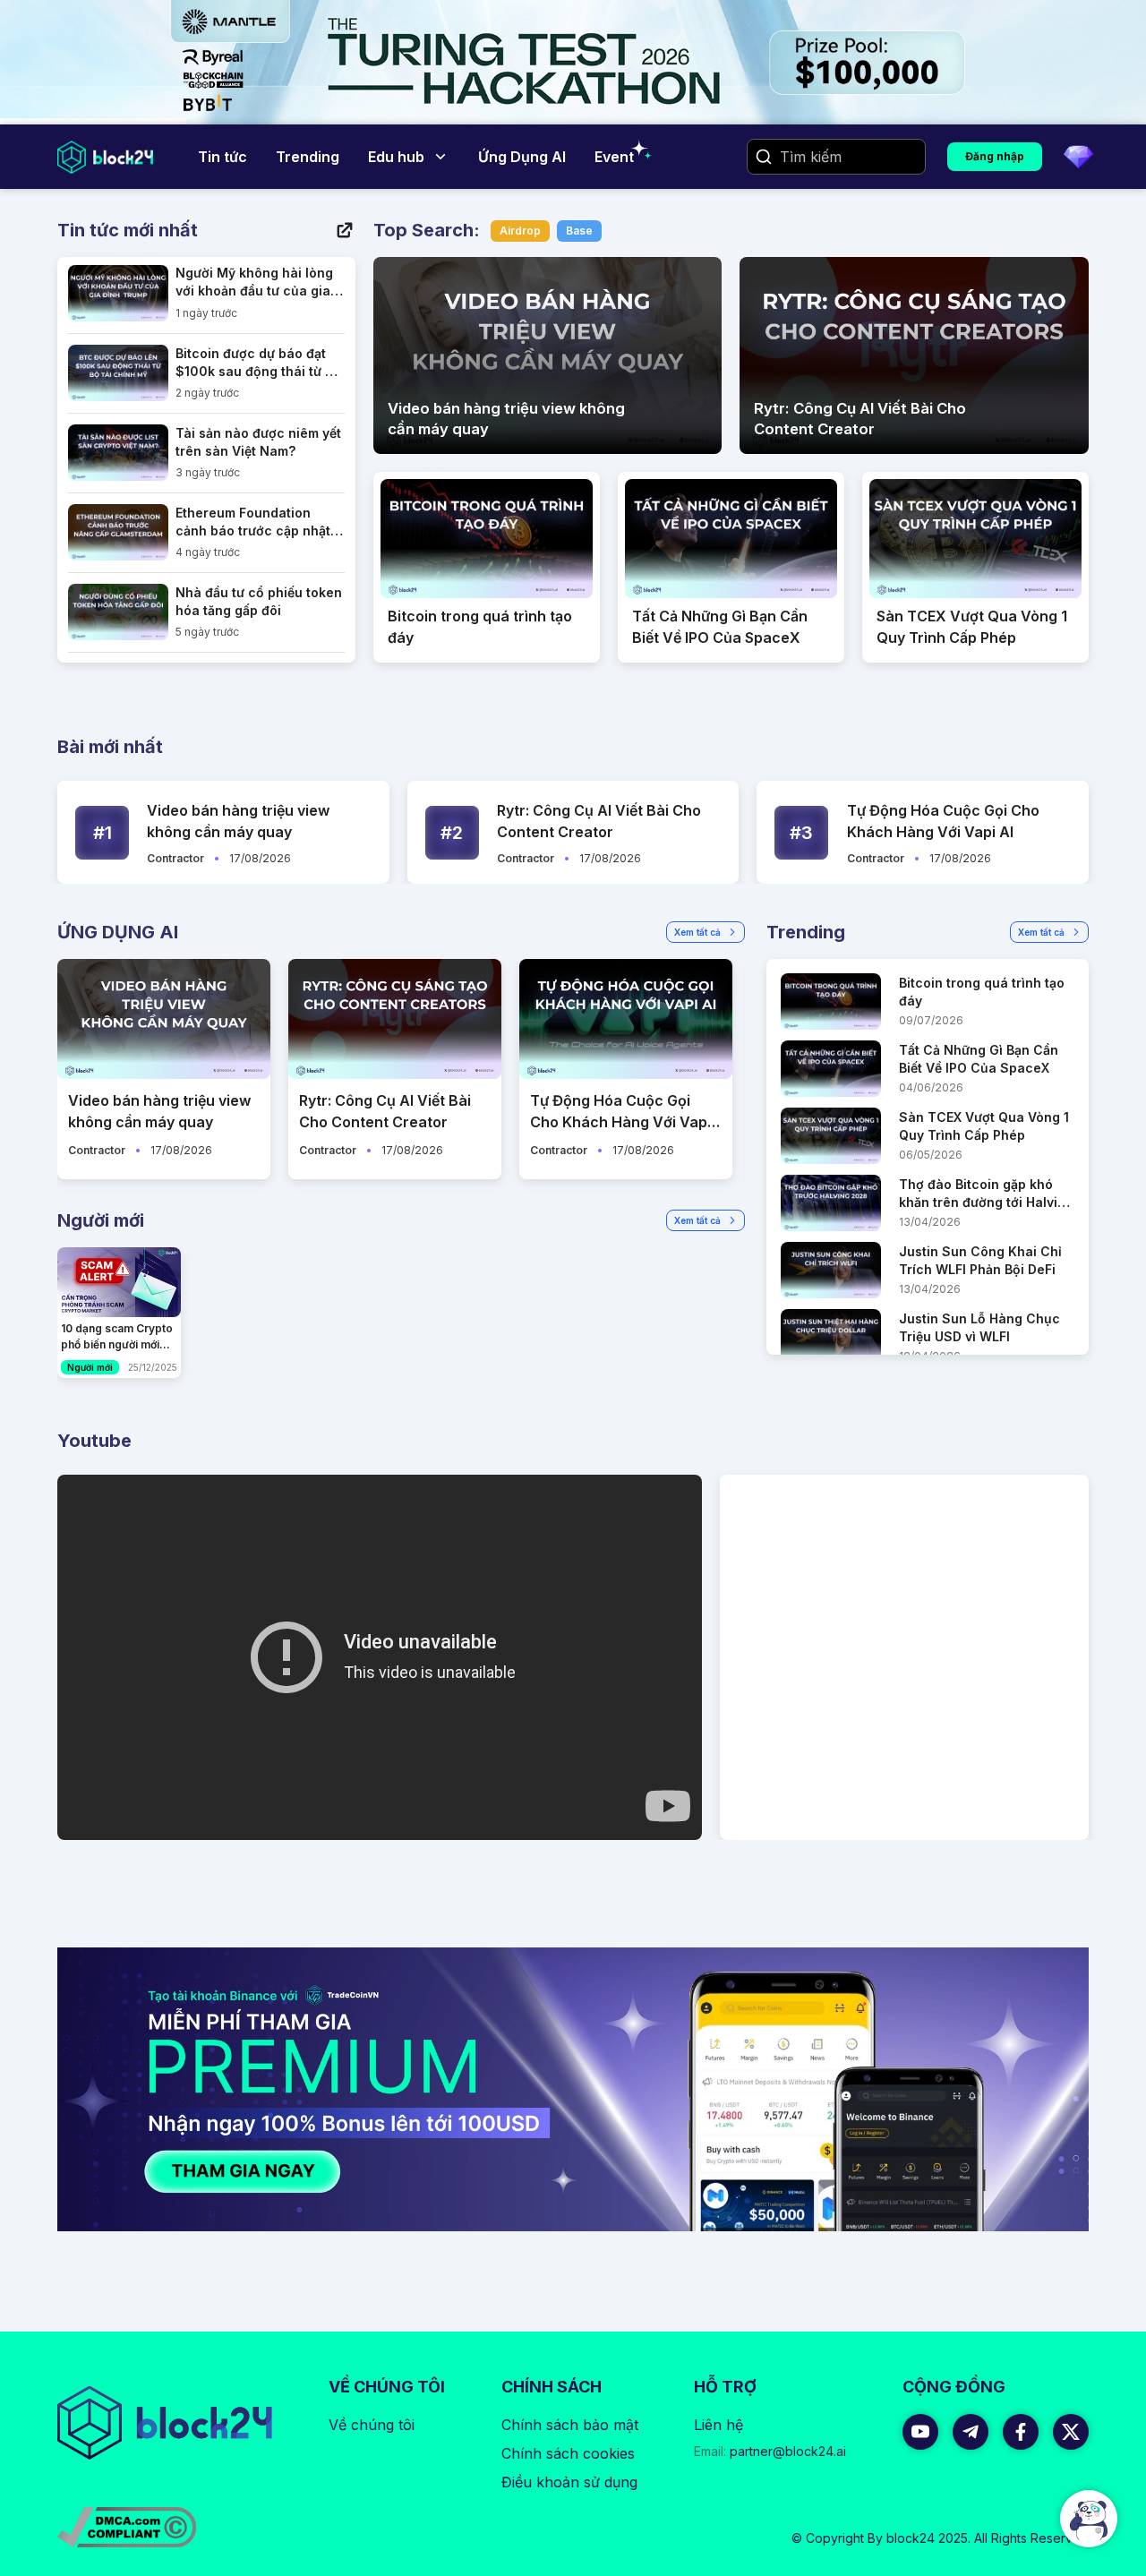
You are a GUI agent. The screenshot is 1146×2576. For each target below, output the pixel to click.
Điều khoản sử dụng (569, 2482)
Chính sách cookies (568, 2453)
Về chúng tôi (372, 2425)
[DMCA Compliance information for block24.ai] (127, 2527)
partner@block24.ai (770, 2451)
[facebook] (1021, 2432)
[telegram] (971, 2432)
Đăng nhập (995, 156)
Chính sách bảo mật (570, 2425)
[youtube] (920, 2432)
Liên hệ (718, 2425)
